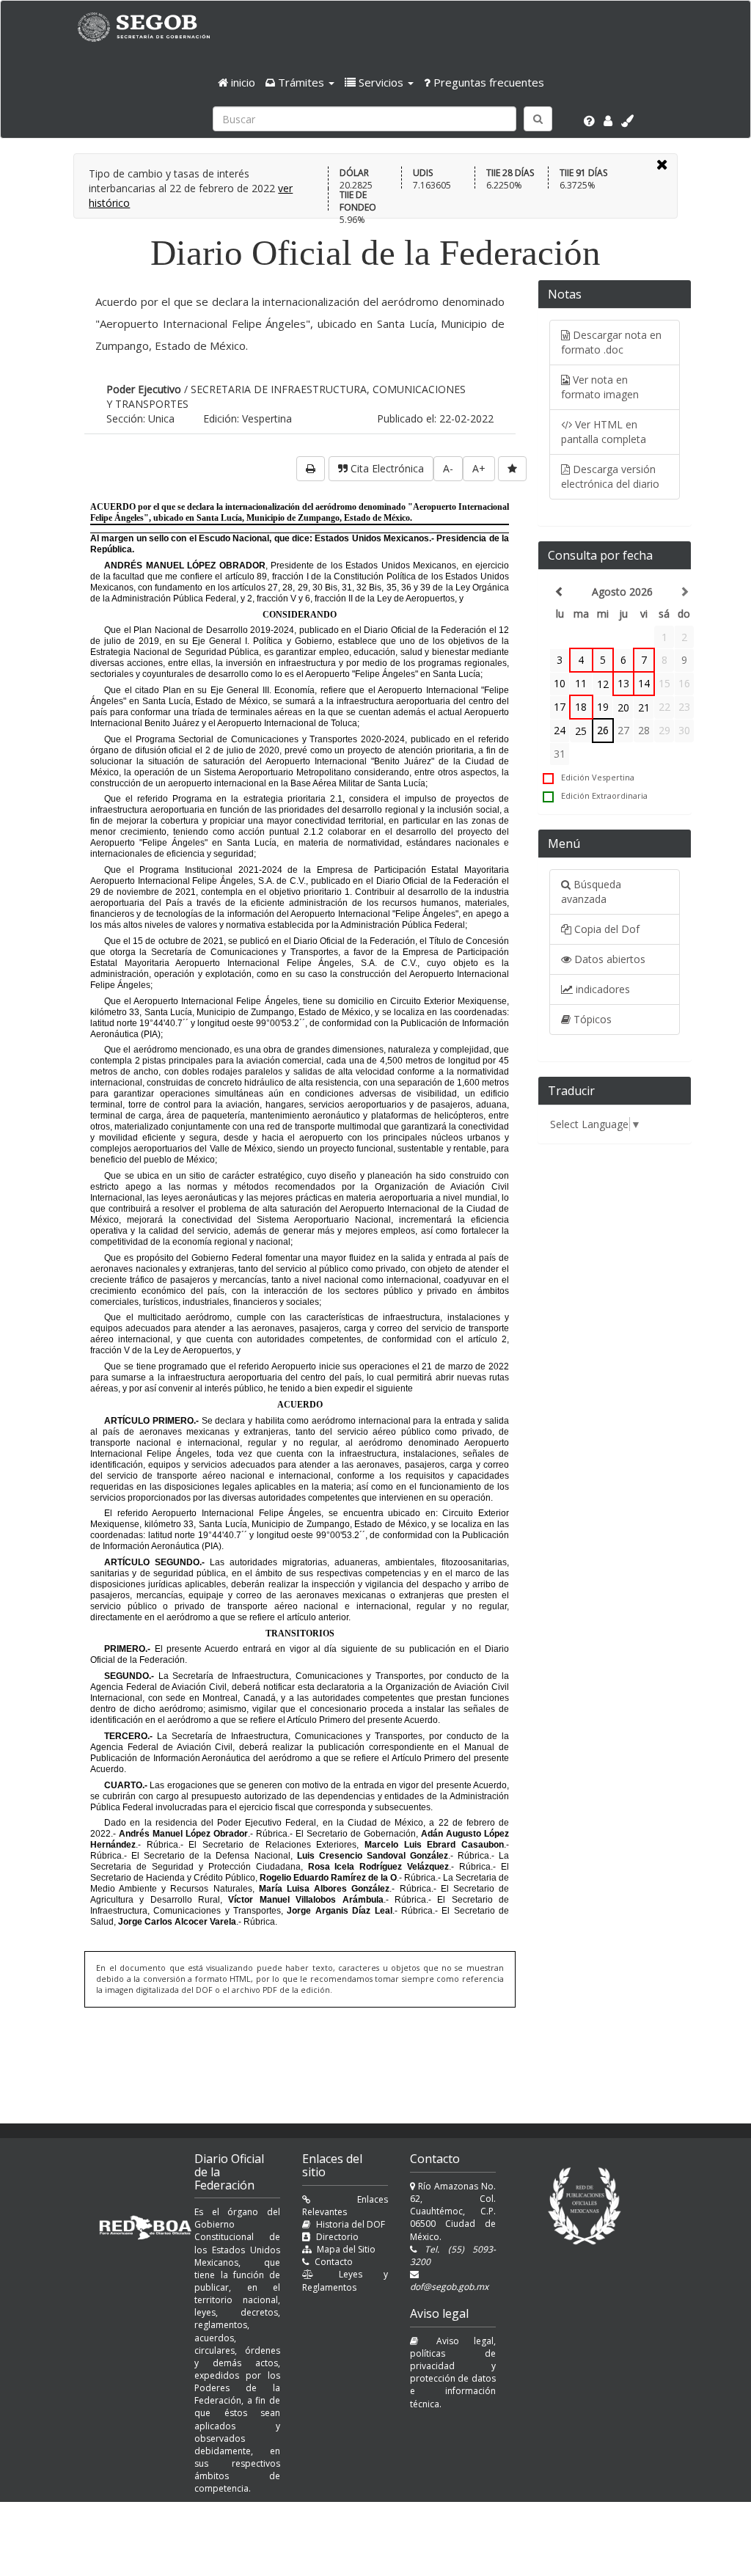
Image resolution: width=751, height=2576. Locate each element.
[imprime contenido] (311, 469)
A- (448, 468)
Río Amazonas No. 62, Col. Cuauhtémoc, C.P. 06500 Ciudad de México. (453, 2211)
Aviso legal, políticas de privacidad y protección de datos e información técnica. (453, 2372)
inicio (242, 82)
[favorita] (512, 469)
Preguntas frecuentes (487, 82)
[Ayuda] (589, 121)
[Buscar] (538, 119)
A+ (479, 468)
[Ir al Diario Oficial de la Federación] (151, 27)
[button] (300, 82)
